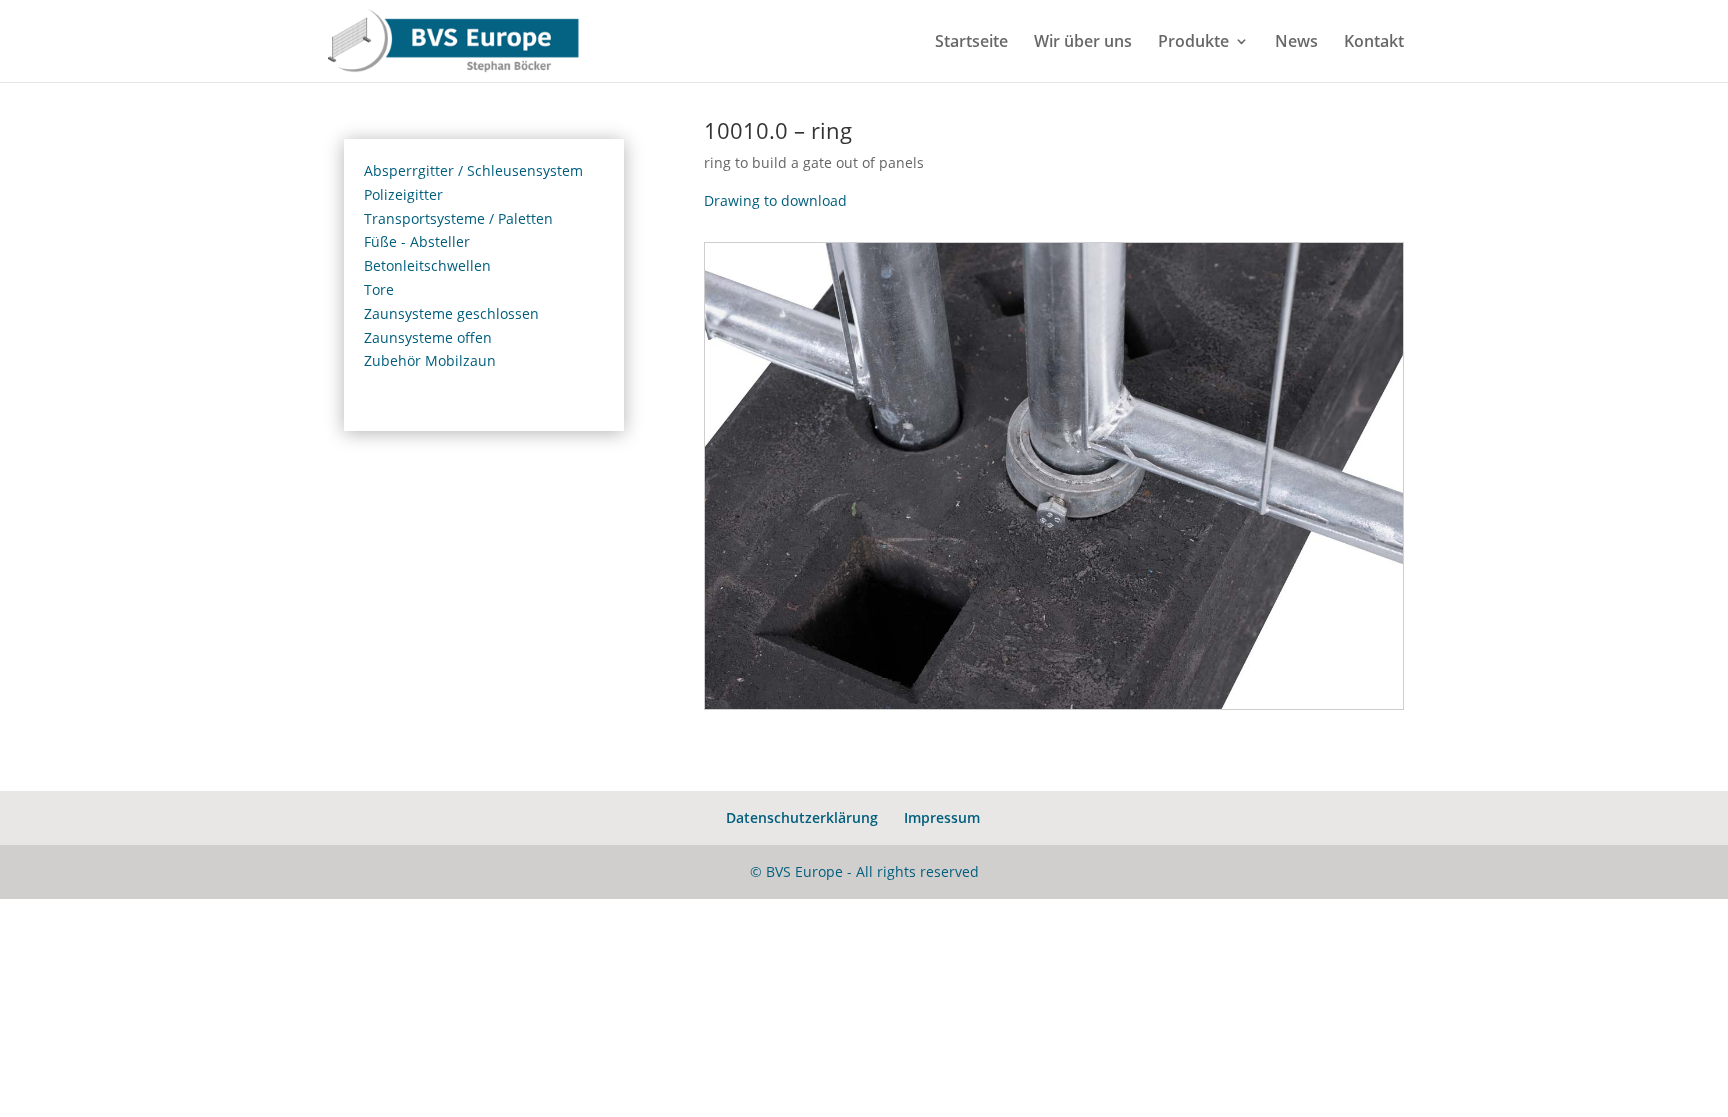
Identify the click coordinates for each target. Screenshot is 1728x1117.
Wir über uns (1083, 43)
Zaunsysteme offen (428, 337)
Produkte (1193, 43)
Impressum (942, 817)
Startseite (971, 43)
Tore (379, 289)
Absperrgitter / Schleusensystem (473, 170)
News (1296, 43)
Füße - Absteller (417, 241)
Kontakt (1374, 43)
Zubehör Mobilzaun (430, 360)
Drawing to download (775, 200)
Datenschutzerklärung (802, 817)
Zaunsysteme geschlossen (451, 313)
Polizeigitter (403, 194)
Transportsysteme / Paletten (458, 218)
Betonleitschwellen (427, 265)
